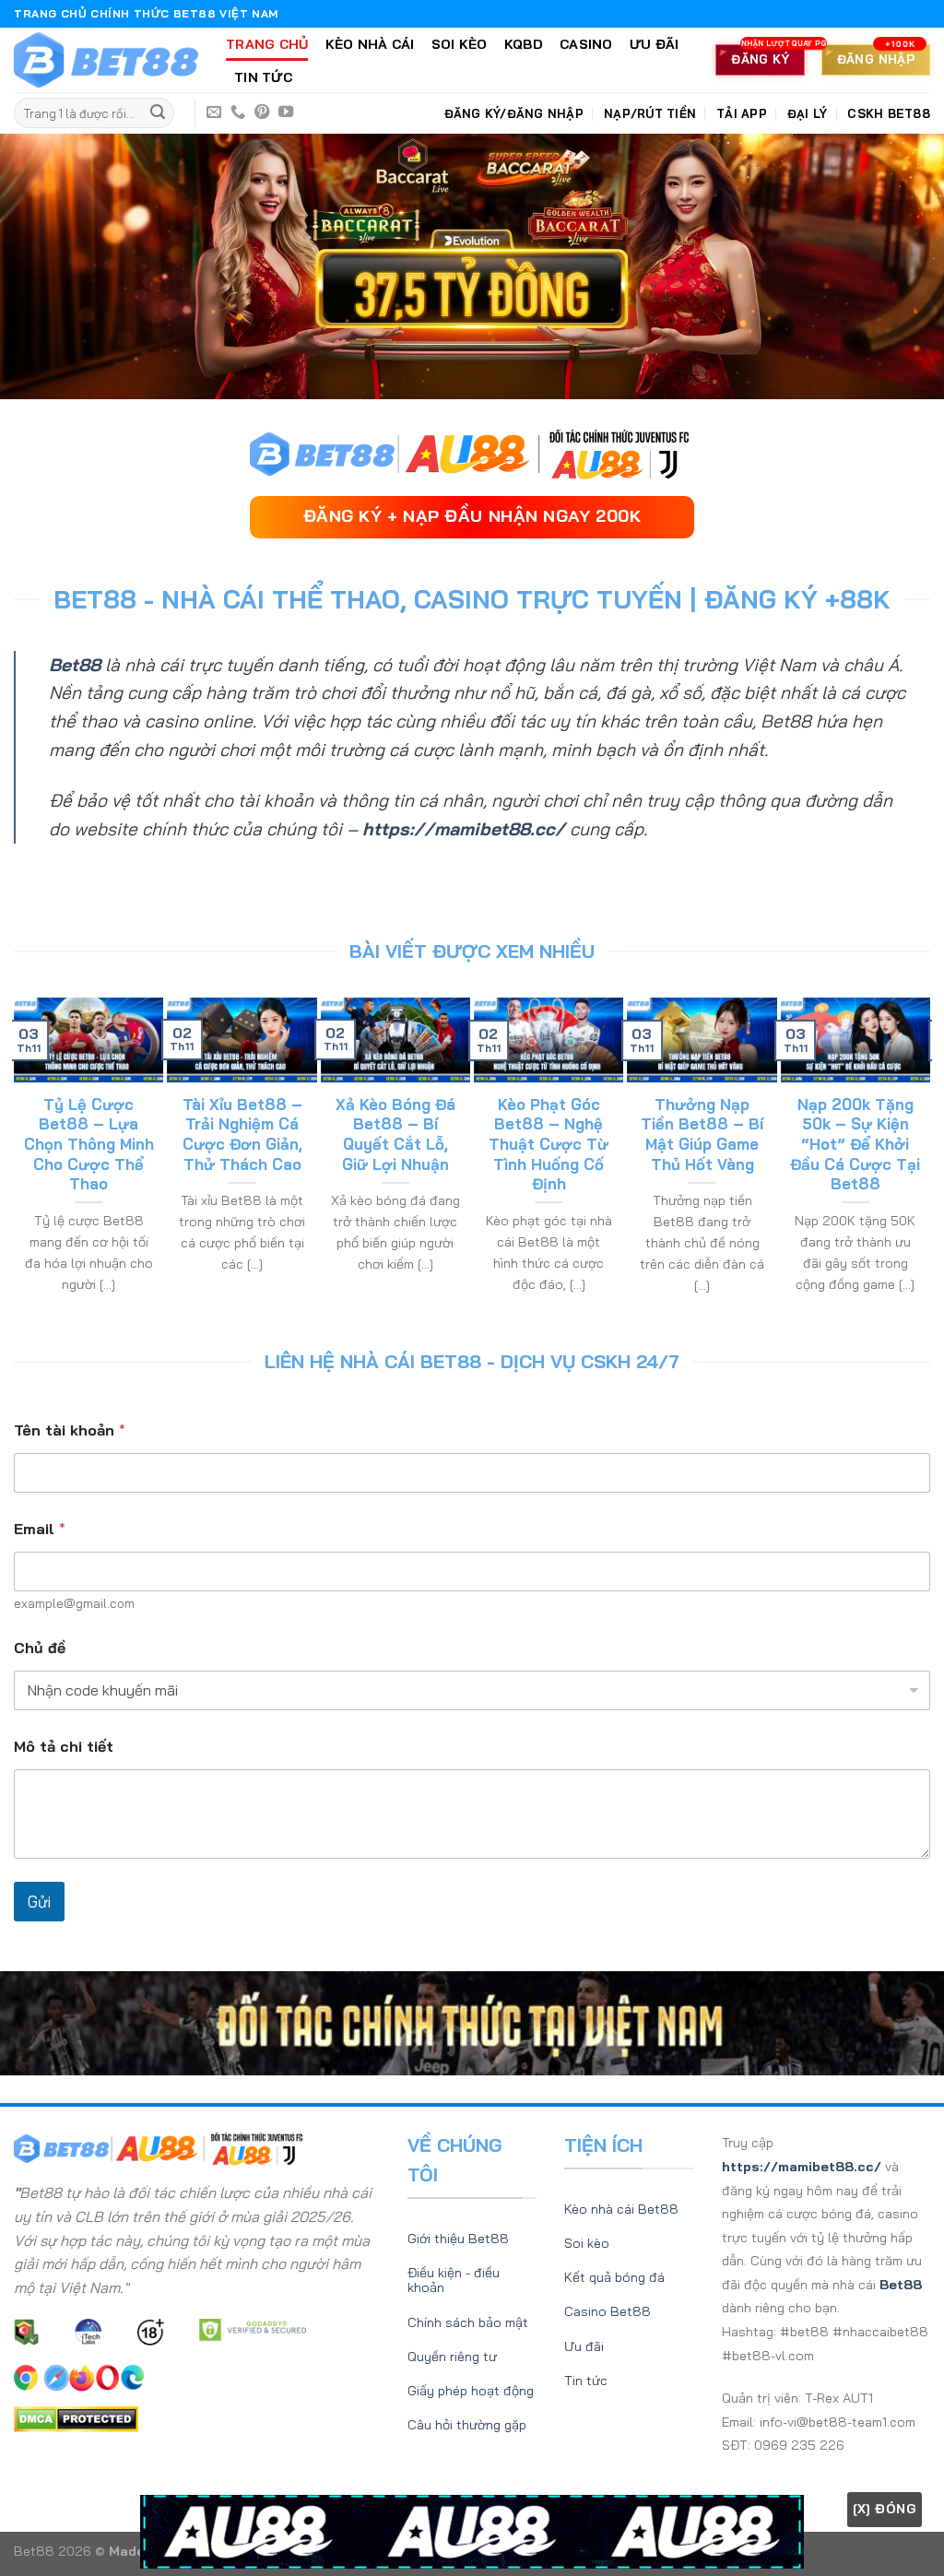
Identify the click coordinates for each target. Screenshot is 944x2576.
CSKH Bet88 (889, 113)
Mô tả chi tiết (64, 1747)
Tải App (742, 113)
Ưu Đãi (655, 44)
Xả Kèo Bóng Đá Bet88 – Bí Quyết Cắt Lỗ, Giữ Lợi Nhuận (395, 1134)
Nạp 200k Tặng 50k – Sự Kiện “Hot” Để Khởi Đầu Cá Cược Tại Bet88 (855, 1144)
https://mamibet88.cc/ (464, 829)
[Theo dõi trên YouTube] (286, 112)
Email (40, 1529)
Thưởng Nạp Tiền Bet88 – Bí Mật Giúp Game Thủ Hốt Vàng (702, 1134)
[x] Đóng (885, 2509)
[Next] (922, 1157)
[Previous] (22, 1157)
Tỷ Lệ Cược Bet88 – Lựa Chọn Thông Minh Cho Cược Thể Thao (89, 1144)
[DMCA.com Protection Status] (76, 2417)
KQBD (524, 44)
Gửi (39, 1902)
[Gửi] (158, 113)
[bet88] (106, 60)
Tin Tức (263, 77)
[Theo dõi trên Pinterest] (262, 112)
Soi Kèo (460, 44)
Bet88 (75, 665)
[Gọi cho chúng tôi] (238, 112)
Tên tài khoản (70, 1430)
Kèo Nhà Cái (370, 44)
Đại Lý (808, 113)
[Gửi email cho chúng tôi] (214, 112)
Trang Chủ (267, 44)
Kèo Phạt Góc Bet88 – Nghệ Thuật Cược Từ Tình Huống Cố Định (549, 1144)
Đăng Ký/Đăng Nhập (514, 113)
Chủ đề (40, 1648)
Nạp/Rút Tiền (650, 113)
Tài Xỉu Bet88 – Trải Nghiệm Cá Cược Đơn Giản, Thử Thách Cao (242, 1134)
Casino (586, 44)
